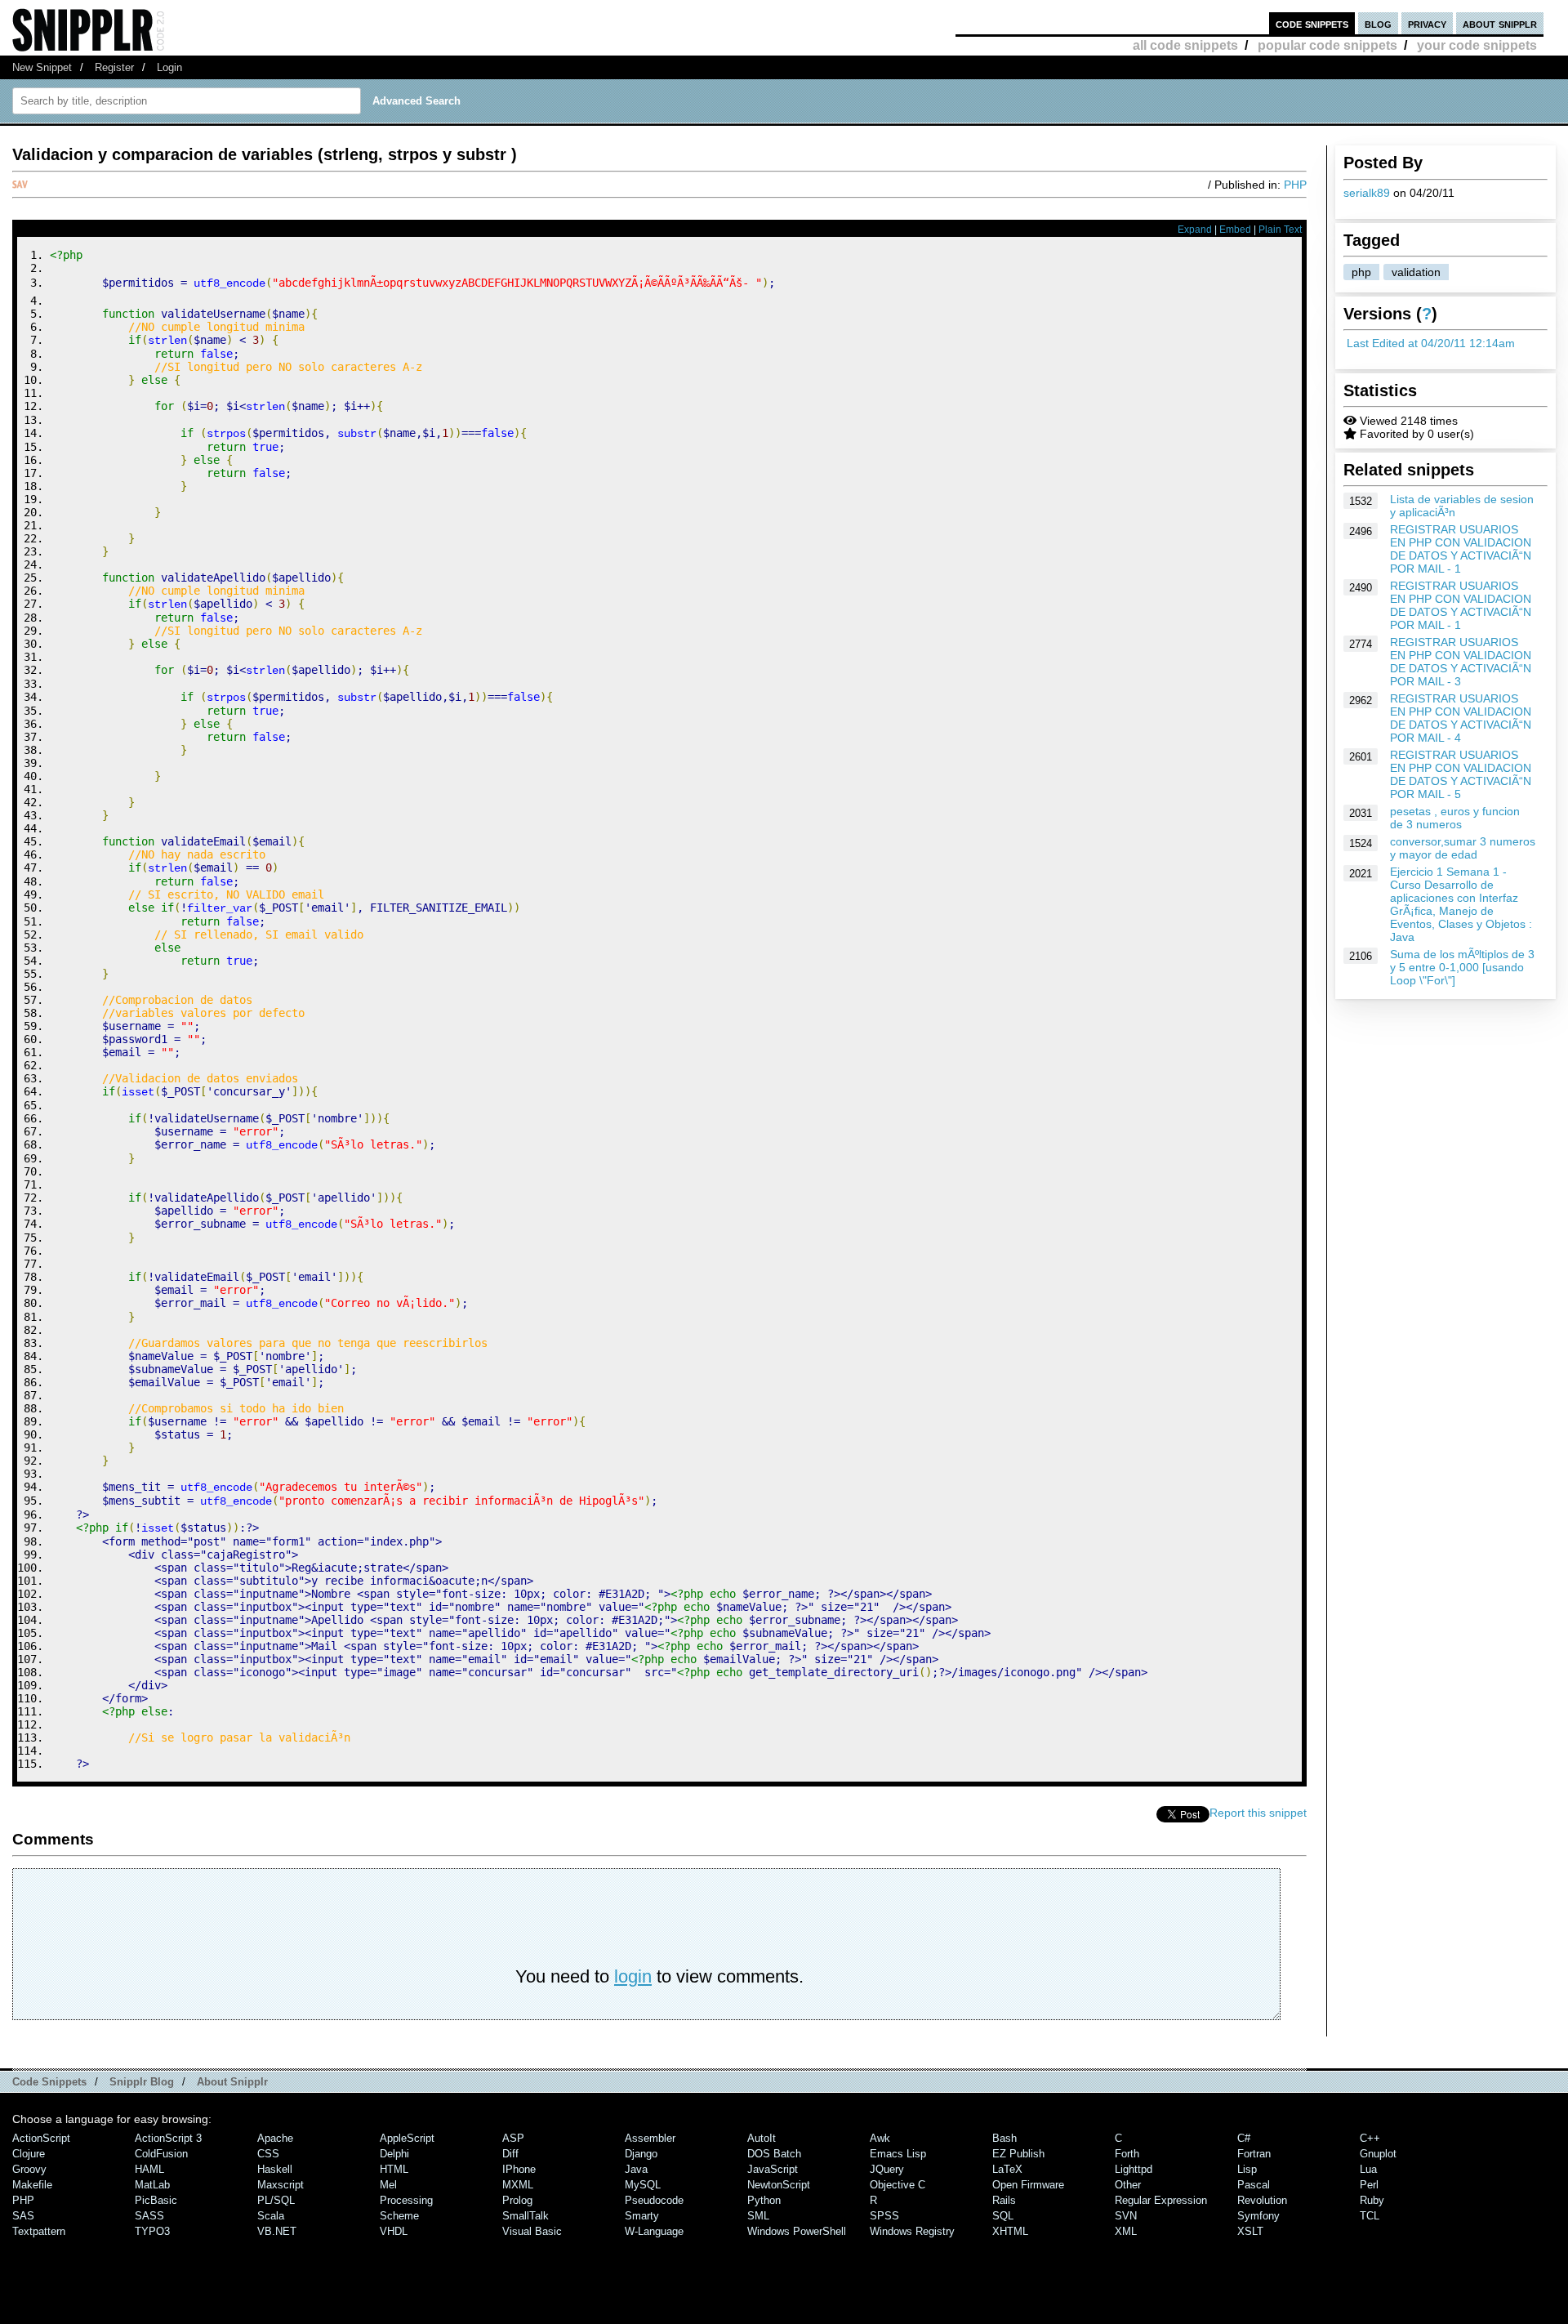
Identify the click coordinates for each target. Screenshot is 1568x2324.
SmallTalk (526, 2216)
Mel (388, 2185)
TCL (1370, 2216)
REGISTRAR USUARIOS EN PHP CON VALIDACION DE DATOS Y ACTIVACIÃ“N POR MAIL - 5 (1461, 774)
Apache (275, 2138)
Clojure (29, 2154)
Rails (1004, 2200)
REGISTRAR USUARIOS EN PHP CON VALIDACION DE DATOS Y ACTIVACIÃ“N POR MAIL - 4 (1461, 718)
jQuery (887, 2169)
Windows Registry (912, 2231)
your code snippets (1477, 45)
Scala (271, 2216)
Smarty (642, 2216)
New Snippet (42, 67)
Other (1128, 2185)
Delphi (394, 2154)
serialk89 (1367, 193)
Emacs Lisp (898, 2154)
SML (758, 2216)
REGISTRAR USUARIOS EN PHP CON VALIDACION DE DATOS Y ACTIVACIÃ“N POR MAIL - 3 (1461, 662)
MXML (518, 2185)
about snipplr (1500, 23)
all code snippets (1185, 45)
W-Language (654, 2231)
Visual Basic (532, 2231)
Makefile (32, 2185)
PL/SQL (276, 2200)
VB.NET (277, 2231)
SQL (1003, 2216)
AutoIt (762, 2138)
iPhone (519, 2169)
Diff (510, 2154)
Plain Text (1280, 230)
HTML (394, 2169)
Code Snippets (49, 2082)
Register (114, 67)
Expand (1195, 230)
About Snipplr (232, 2082)
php (1361, 272)
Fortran (1254, 2154)
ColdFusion (161, 2154)
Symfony (1258, 2216)
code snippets (1312, 23)
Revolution (1262, 2200)
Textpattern (39, 2231)
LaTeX (1007, 2169)
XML (1126, 2231)
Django (641, 2154)
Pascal (1254, 2185)
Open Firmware (1028, 2185)
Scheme (399, 2216)
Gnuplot (1378, 2154)
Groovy (29, 2169)
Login (169, 67)
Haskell (275, 2169)
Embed (1235, 230)
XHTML (1010, 2231)
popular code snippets (1327, 45)
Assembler (650, 2138)
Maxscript (281, 2185)
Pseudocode (654, 2200)
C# (1244, 2138)
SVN (1126, 2216)
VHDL (394, 2231)
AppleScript (407, 2138)
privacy (1427, 23)
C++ (1370, 2138)
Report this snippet (1258, 1813)
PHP (1295, 185)
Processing (406, 2200)
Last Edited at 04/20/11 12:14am (1431, 343)
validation (1416, 272)
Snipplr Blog (142, 2082)
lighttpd (1134, 2169)
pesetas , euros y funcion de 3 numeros (1455, 818)
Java (636, 2169)
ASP (513, 2138)
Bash (1004, 2138)
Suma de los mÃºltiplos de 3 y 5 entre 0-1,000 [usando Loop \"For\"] (1462, 967)
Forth (1127, 2154)
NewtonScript (779, 2185)
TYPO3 (152, 2231)
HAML (149, 2169)
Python (764, 2200)
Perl (1369, 2185)
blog (1378, 23)
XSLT (1250, 2231)
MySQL (643, 2185)
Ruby (1372, 2200)
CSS (268, 2154)
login (633, 1976)
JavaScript (773, 2169)
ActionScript (41, 2138)
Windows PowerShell (797, 2231)
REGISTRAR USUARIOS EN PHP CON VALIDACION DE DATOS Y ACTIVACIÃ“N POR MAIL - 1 (1461, 549)
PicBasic (156, 2200)
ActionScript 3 (168, 2138)
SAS (23, 2216)
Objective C (898, 2185)
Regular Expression (1161, 2200)
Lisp (1247, 2169)
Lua (1368, 2169)
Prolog (517, 2200)
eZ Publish (1018, 2154)
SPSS (884, 2216)
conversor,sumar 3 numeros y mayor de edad (1463, 848)
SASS (149, 2216)
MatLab (152, 2185)
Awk (880, 2138)
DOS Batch (774, 2154)
